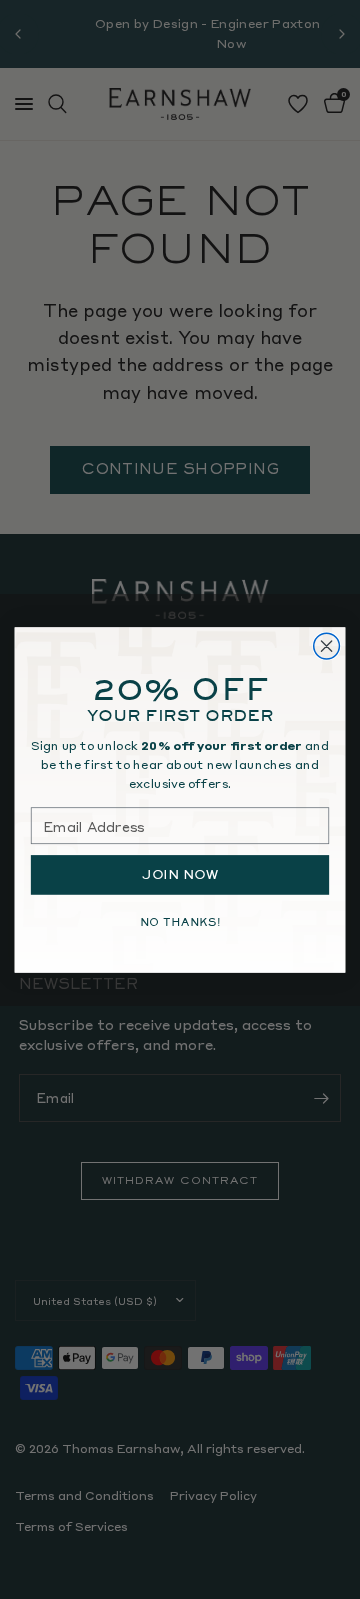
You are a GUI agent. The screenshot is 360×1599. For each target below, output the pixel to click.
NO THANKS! (180, 922)
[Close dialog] (327, 646)
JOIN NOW (180, 874)
